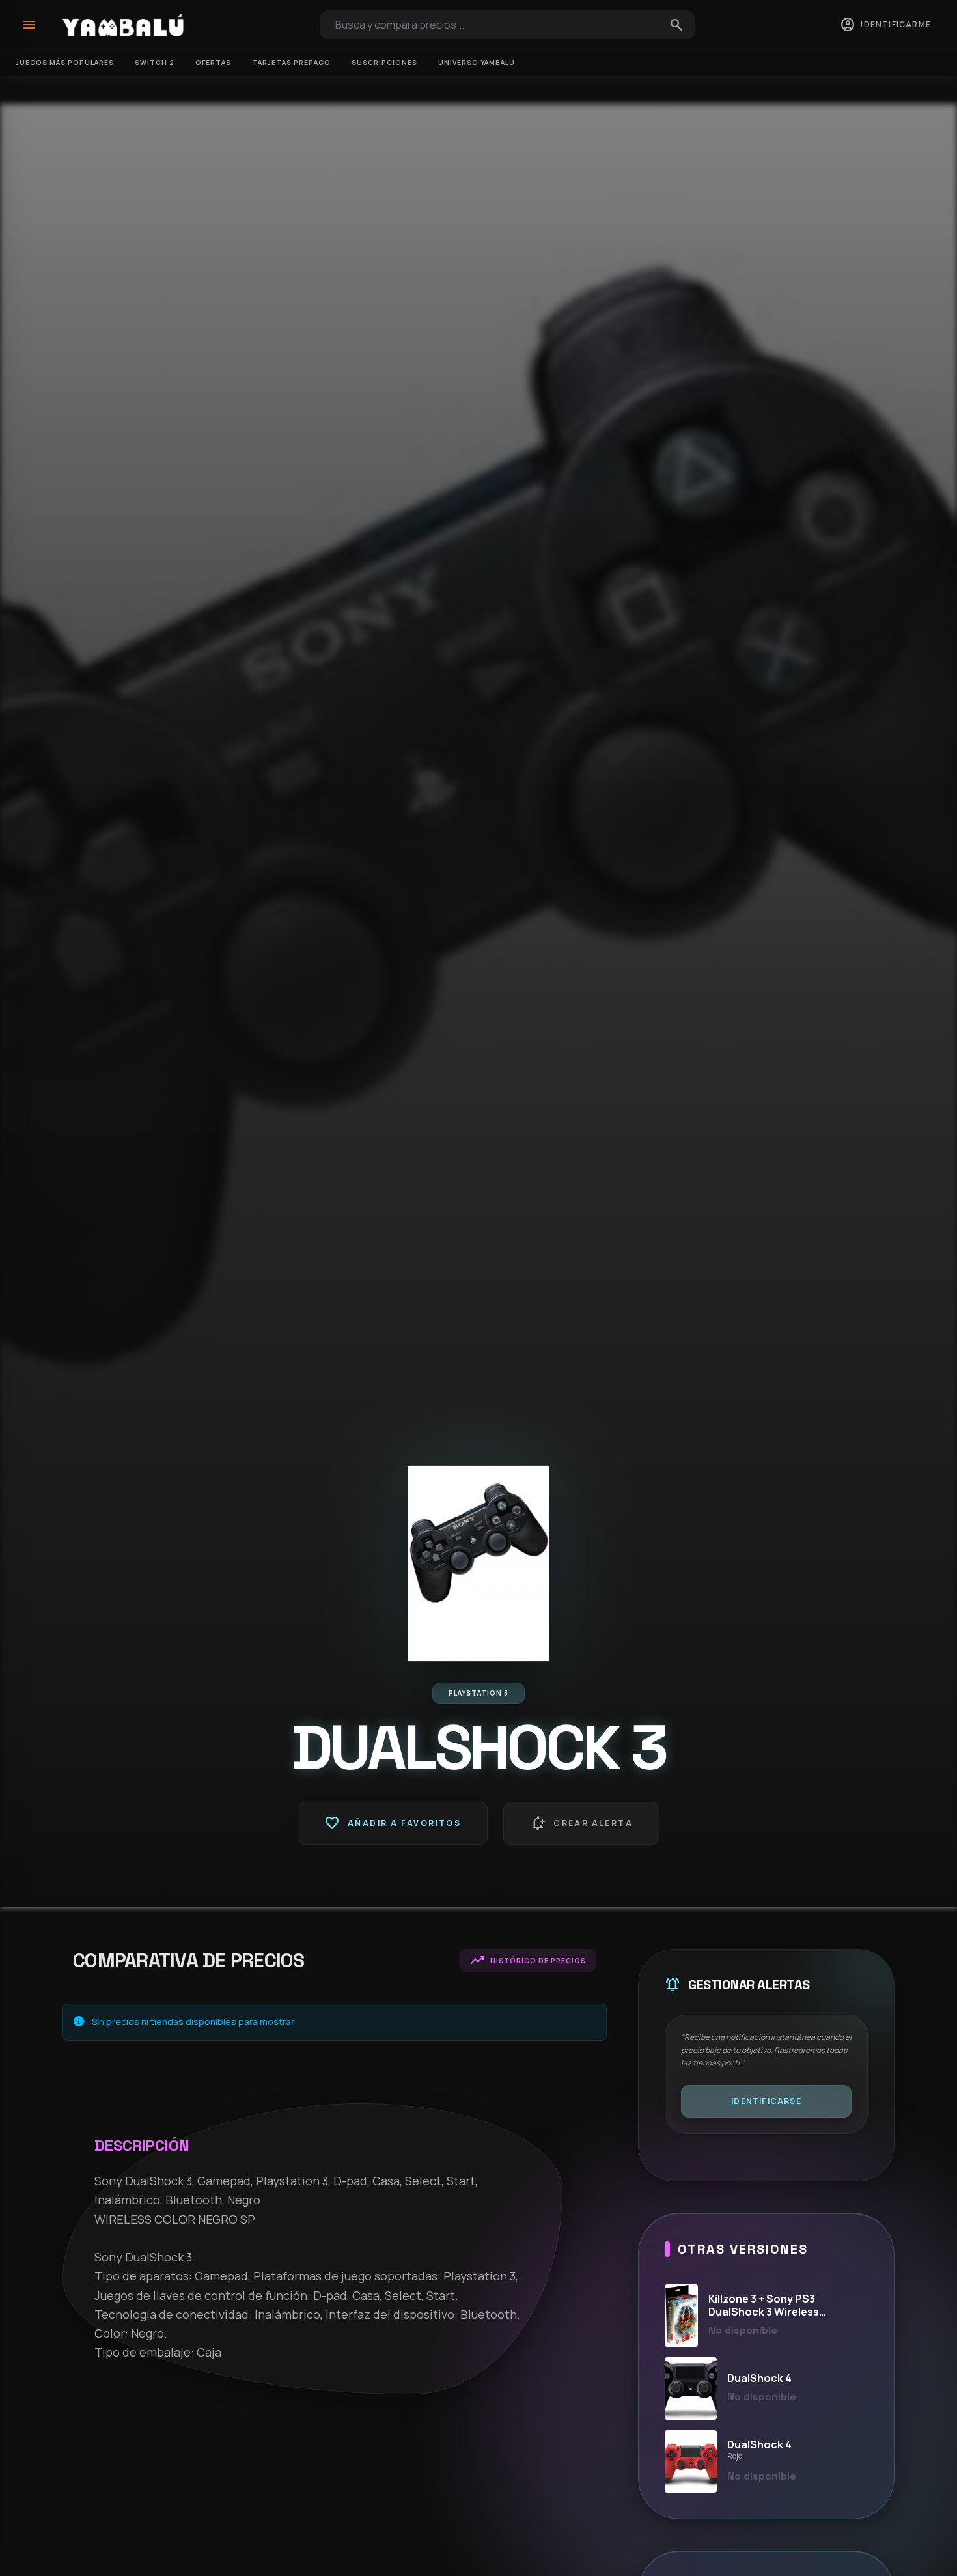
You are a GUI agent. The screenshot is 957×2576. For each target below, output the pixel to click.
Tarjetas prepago (291, 63)
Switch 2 (155, 63)
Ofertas (213, 63)
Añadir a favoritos (393, 1823)
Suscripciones (384, 63)
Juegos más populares (65, 63)
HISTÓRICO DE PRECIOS (528, 1961)
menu (29, 25)
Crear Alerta (581, 1823)
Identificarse (766, 2101)
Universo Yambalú (477, 63)
